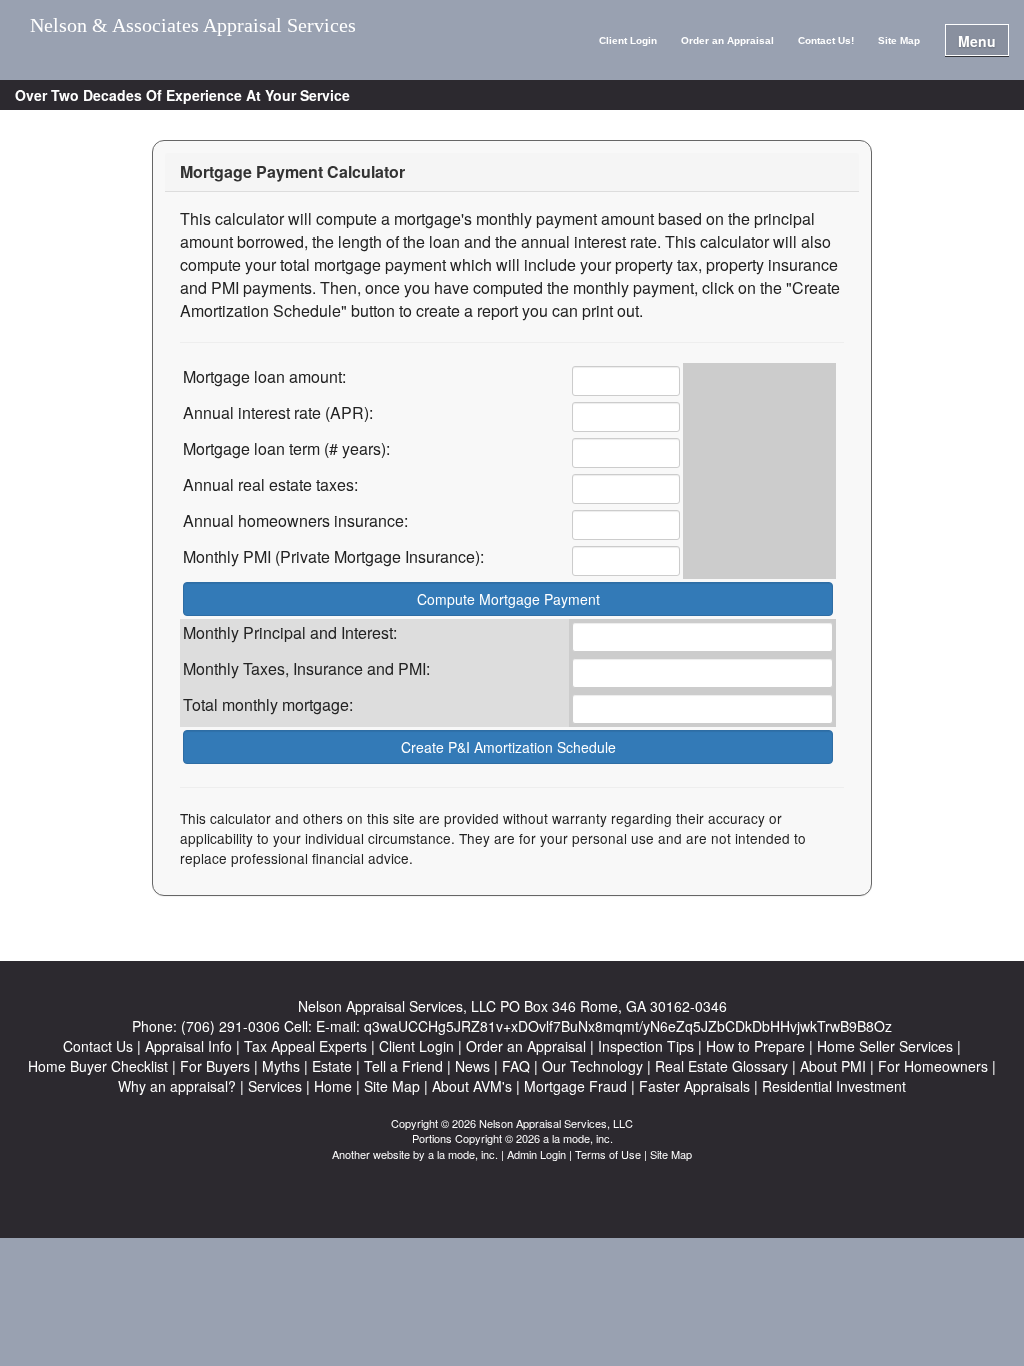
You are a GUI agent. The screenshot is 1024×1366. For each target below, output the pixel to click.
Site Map (899, 40)
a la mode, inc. (463, 1154)
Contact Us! (826, 40)
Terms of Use (608, 1154)
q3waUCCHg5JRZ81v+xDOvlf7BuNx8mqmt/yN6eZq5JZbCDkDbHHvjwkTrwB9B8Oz (628, 1026)
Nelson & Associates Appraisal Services (193, 25)
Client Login (628, 40)
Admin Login (536, 1154)
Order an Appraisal (727, 40)
